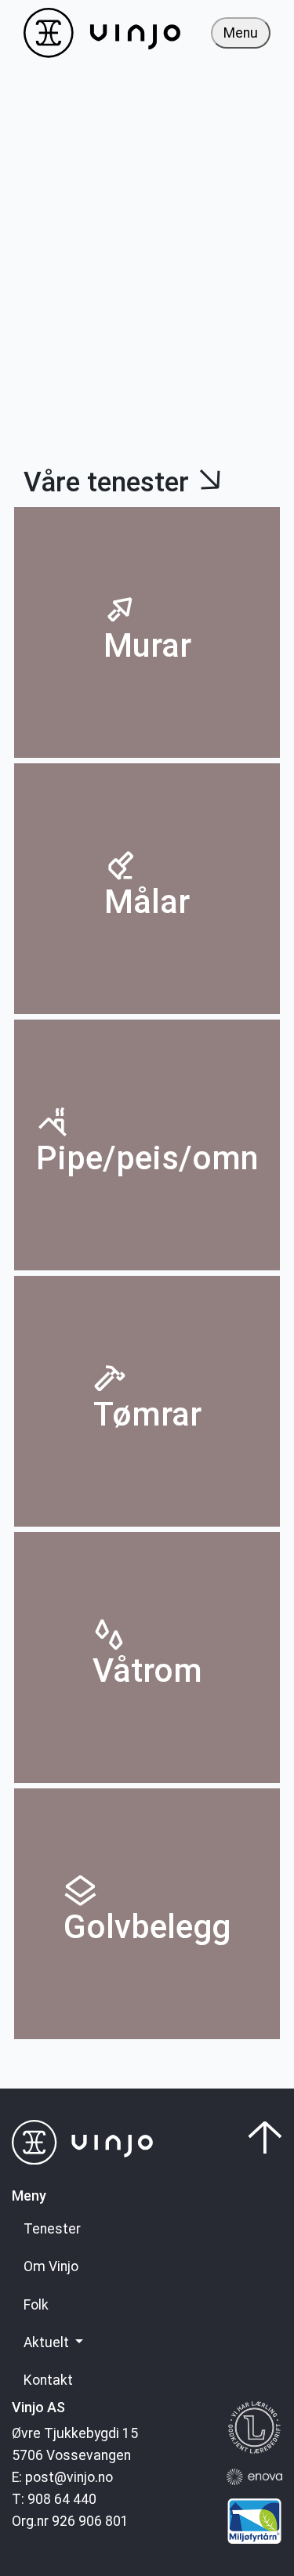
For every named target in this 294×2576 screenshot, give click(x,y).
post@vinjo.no (69, 2477)
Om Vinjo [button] (51, 2266)
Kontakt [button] (48, 2380)
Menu (241, 33)
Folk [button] (36, 2305)
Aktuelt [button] (48, 2342)
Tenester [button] (52, 2229)
